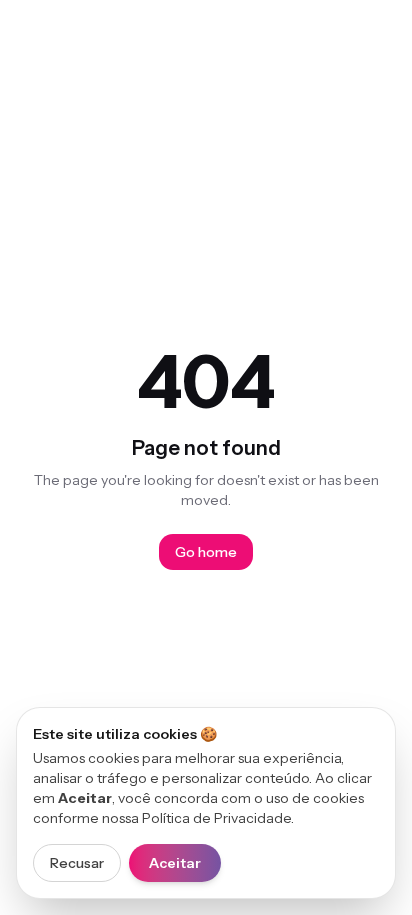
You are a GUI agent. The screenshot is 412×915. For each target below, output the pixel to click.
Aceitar (175, 863)
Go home (206, 552)
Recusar (77, 863)
